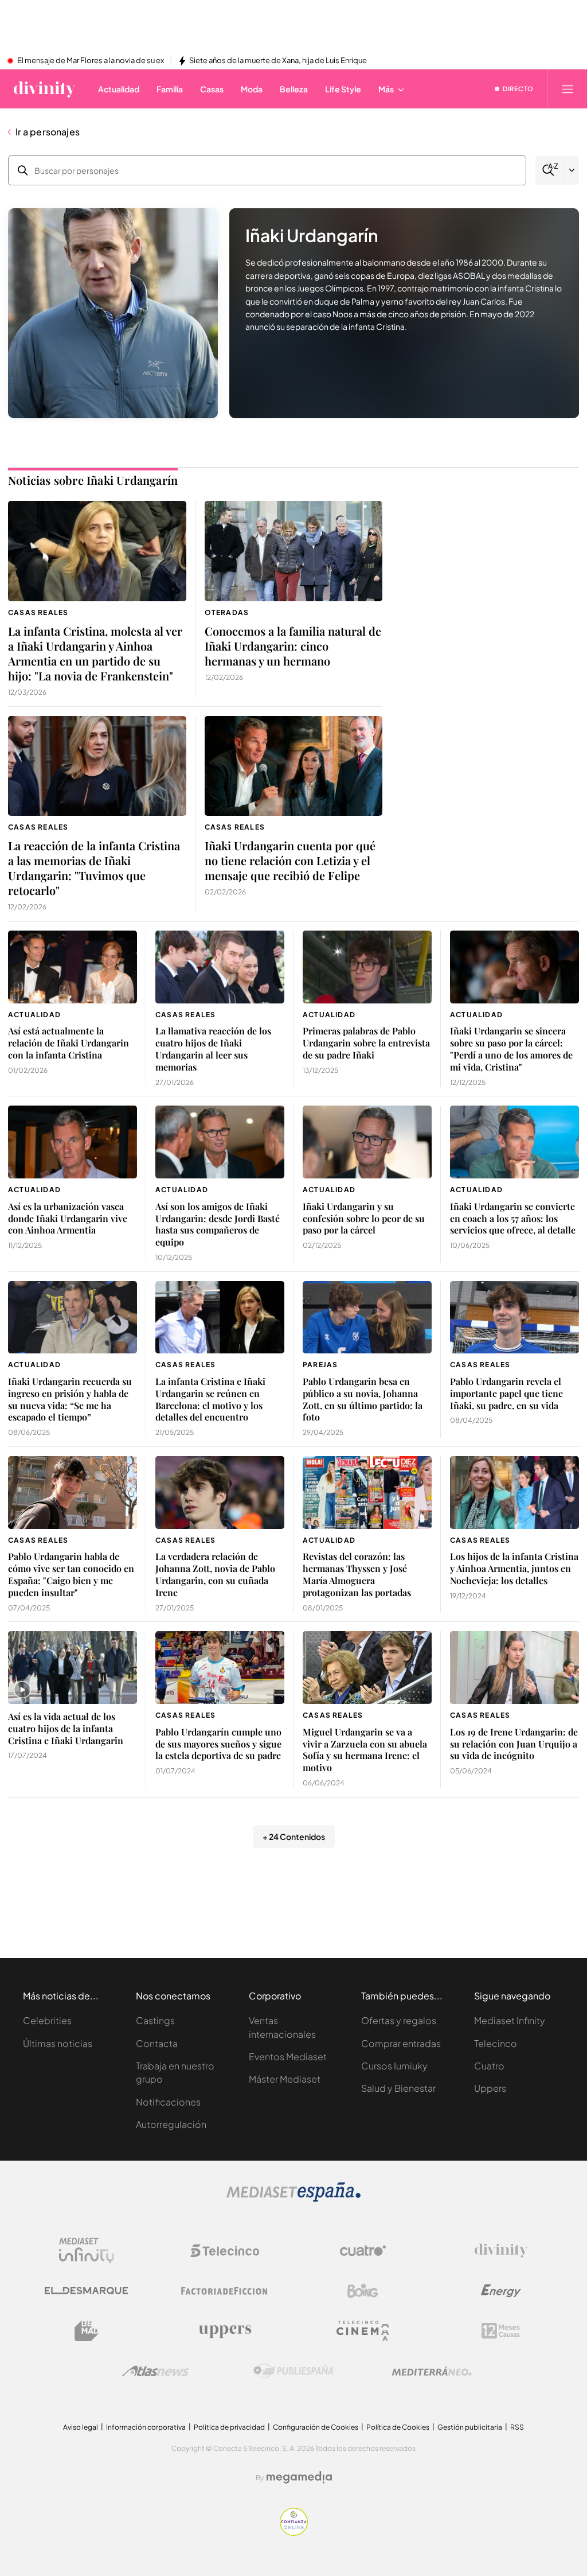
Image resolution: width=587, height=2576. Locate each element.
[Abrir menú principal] (568, 89)
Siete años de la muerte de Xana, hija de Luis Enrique (278, 61)
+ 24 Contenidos (294, 1836)
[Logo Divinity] (501, 2251)
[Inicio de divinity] (44, 89)
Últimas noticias (58, 2043)
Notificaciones (168, 2102)
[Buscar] (550, 170)
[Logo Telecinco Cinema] (363, 2331)
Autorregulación (171, 2124)
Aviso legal (81, 2427)
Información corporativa (146, 2427)
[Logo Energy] (501, 2291)
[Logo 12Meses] (501, 2331)
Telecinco (496, 2043)
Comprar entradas (401, 2043)
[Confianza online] (294, 2533)
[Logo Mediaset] (293, 2199)
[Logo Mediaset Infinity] (87, 2251)
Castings (155, 2020)
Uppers (490, 2088)
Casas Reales (38, 612)
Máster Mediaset (285, 2079)
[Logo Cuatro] (363, 2251)
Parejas (320, 1365)
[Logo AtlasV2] (156, 2371)
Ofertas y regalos (399, 2020)
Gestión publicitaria (470, 2427)
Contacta (157, 2043)
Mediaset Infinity (510, 2020)
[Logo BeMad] (87, 2331)
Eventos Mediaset (288, 2056)
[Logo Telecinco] (225, 2251)
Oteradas (227, 612)
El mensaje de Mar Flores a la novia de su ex (91, 61)
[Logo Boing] (363, 2291)
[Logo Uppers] (225, 2331)
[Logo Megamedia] (299, 2477)
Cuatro (489, 2066)
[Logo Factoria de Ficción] (225, 2291)
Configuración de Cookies (316, 2427)
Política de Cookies (398, 2427)
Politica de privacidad (229, 2427)
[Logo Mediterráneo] (432, 2371)
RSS (517, 2427)
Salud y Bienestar (398, 2088)
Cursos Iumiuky (394, 2066)
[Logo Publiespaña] (293, 2371)
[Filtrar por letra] (572, 170)
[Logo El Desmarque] (86, 2291)
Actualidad (34, 1015)
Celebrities (47, 2020)
